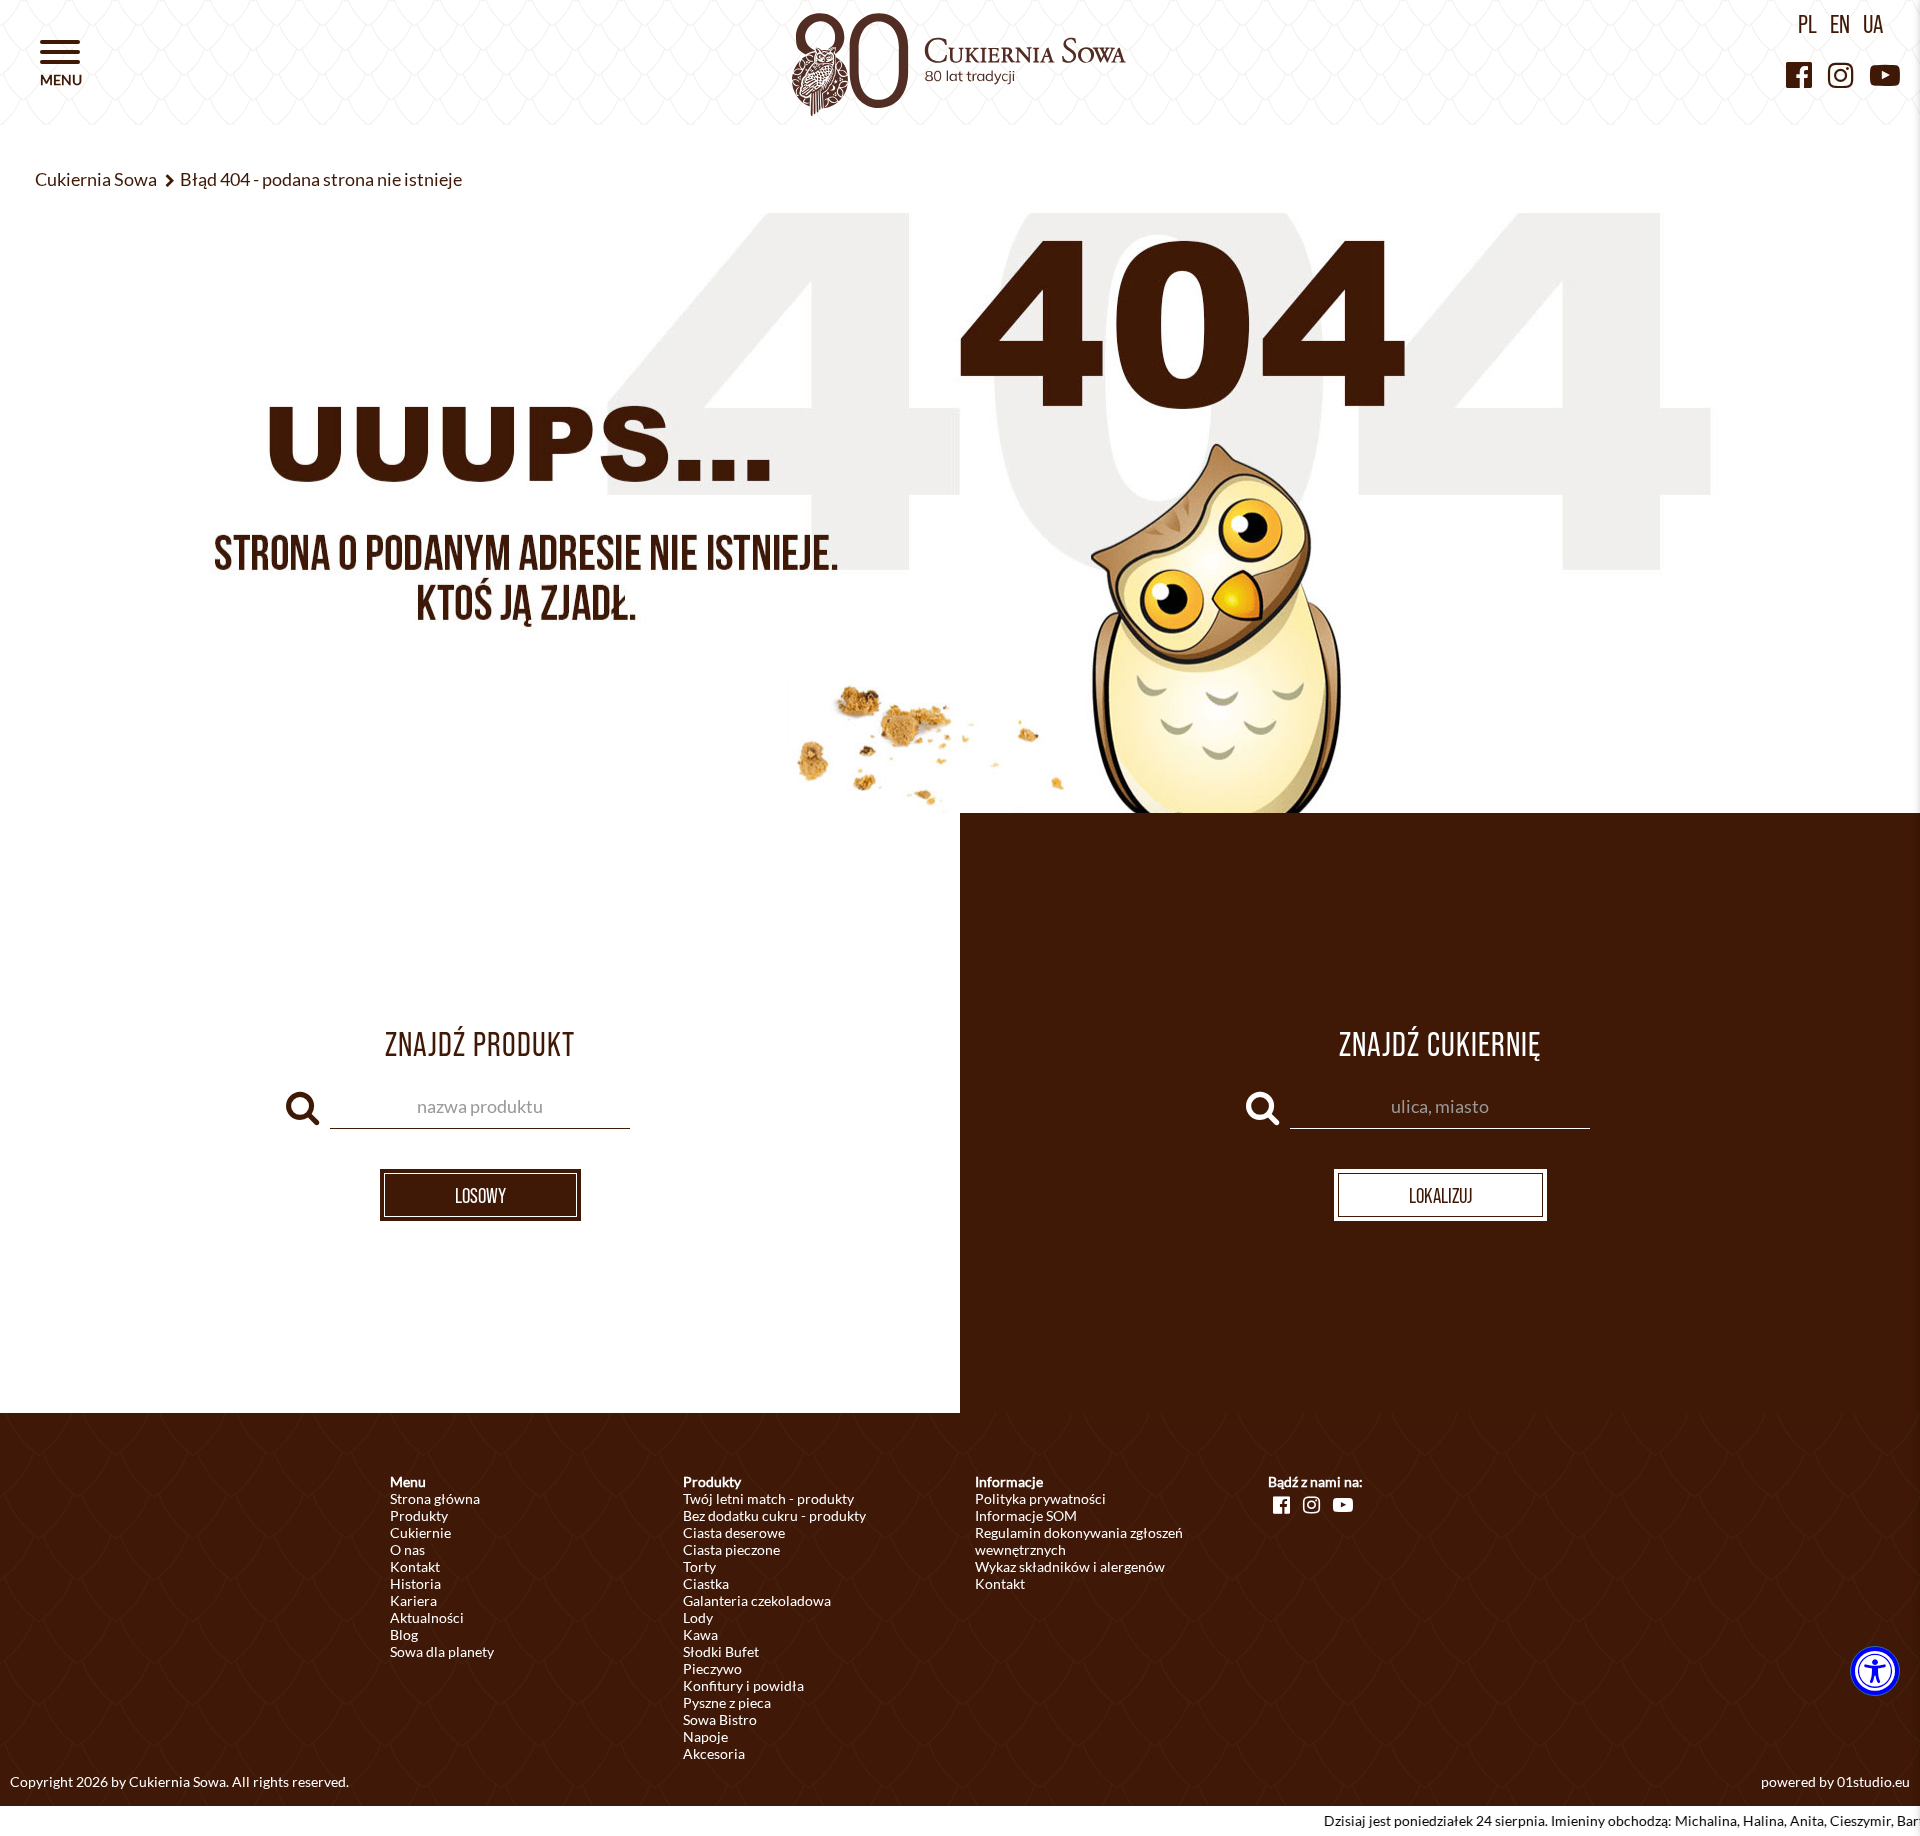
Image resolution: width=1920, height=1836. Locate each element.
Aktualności (427, 1617)
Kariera (413, 1600)
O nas (407, 1549)
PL (1807, 24)
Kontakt (415, 1566)
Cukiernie (420, 1532)
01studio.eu (1873, 1781)
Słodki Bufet (721, 1651)
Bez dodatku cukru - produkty (774, 1515)
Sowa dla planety (442, 1651)
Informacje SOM (1026, 1515)
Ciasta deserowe (734, 1532)
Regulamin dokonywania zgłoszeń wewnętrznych (1079, 1541)
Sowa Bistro (720, 1719)
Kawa (700, 1634)
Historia (415, 1583)
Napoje (705, 1736)
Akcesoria (714, 1753)
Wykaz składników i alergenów (1070, 1566)
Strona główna (435, 1498)
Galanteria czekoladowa (757, 1600)
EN (1840, 24)
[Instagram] (1841, 74)
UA (1873, 24)
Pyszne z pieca (727, 1702)
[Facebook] (1799, 74)
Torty (699, 1566)
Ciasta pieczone (731, 1549)
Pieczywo (712, 1668)
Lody (698, 1617)
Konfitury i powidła (743, 1685)
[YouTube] (1885, 74)
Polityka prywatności (1040, 1498)
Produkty (419, 1515)
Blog (404, 1634)
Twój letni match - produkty (768, 1498)
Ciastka (706, 1583)
